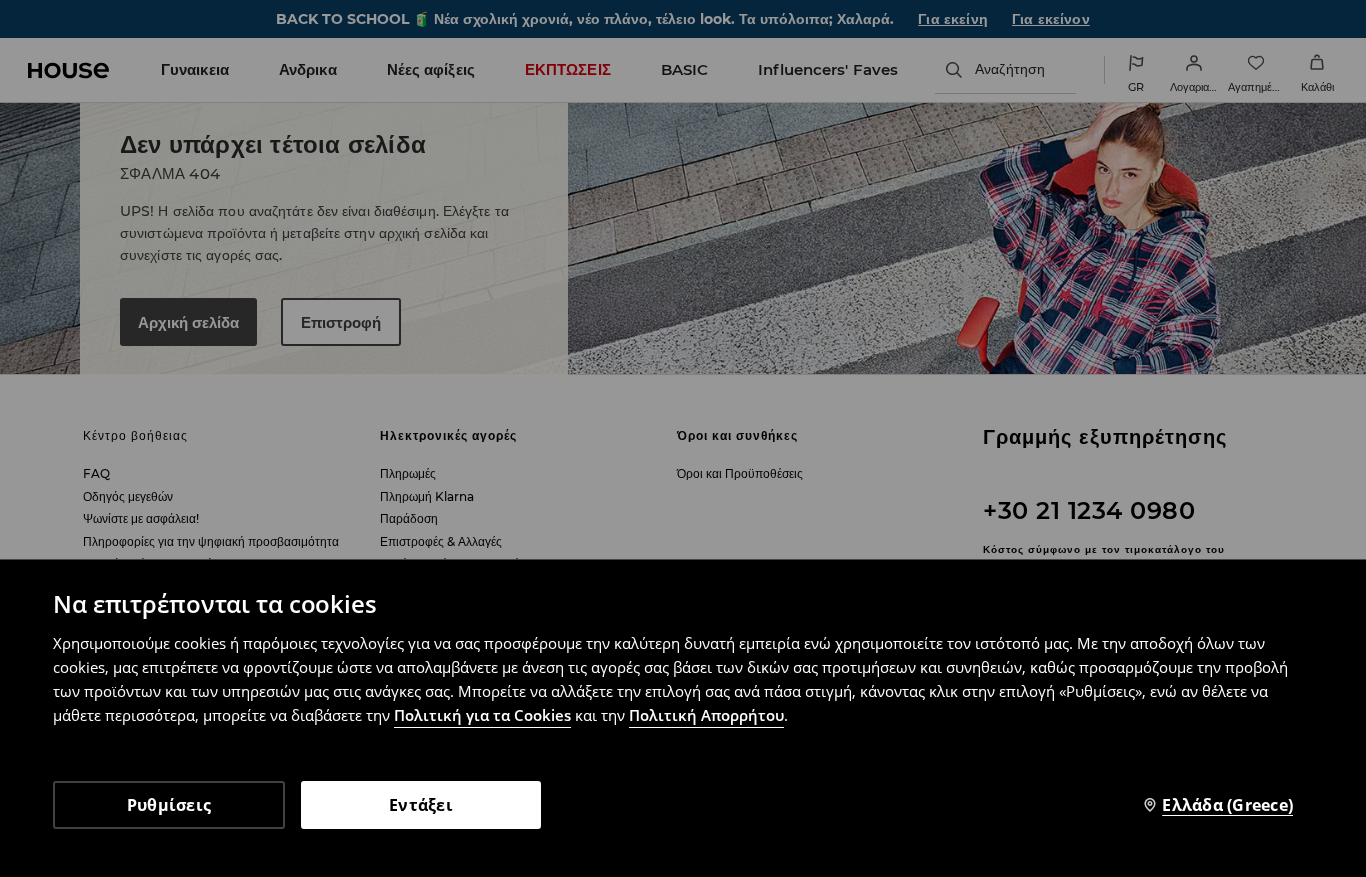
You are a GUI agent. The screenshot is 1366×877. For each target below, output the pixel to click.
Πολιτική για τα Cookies (482, 715)
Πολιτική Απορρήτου (706, 715)
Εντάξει (421, 805)
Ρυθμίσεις (169, 805)
